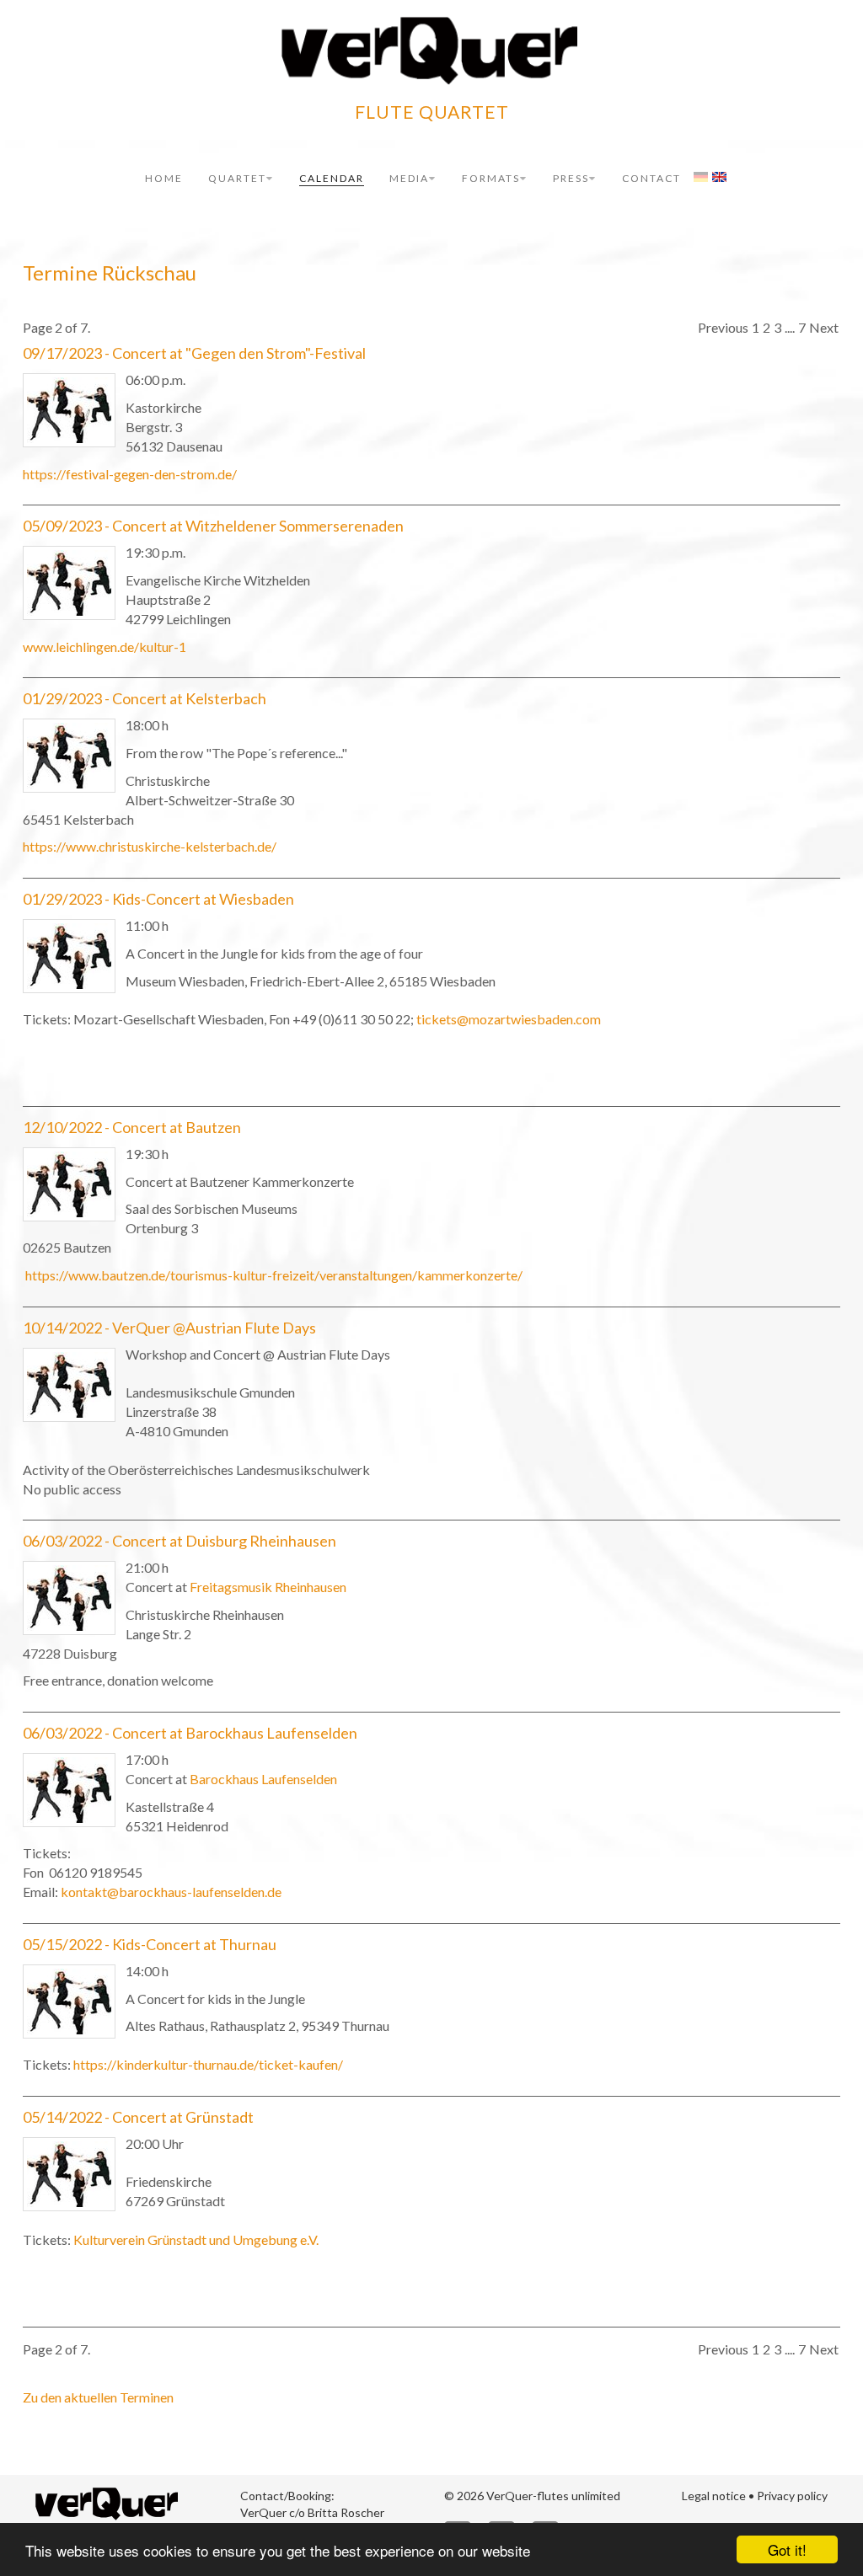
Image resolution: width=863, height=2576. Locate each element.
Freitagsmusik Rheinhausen (268, 1587)
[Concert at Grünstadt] (69, 2174)
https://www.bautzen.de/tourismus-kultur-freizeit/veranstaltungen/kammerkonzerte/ (273, 1275)
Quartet (237, 178)
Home (164, 178)
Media (409, 178)
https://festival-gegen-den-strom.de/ (130, 474)
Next (824, 327)
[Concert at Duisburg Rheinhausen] (69, 1598)
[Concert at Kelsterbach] (69, 756)
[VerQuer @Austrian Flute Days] (69, 1385)
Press (571, 178)
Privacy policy (792, 2496)
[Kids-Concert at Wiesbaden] (69, 956)
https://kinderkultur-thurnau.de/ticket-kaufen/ (208, 2064)
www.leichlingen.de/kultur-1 (105, 647)
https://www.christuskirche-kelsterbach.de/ (150, 846)
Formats (491, 178)
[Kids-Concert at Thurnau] (69, 2001)
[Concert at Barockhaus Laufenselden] (69, 1790)
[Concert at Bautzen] (69, 1184)
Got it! (787, 2549)
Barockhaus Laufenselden (263, 1779)
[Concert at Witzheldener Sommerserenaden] (69, 583)
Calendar (332, 178)
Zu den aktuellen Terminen (98, 2397)
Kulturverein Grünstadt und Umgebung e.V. (196, 2239)
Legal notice (714, 2496)
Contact (651, 178)
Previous (723, 327)
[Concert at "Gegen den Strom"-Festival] (69, 410)
